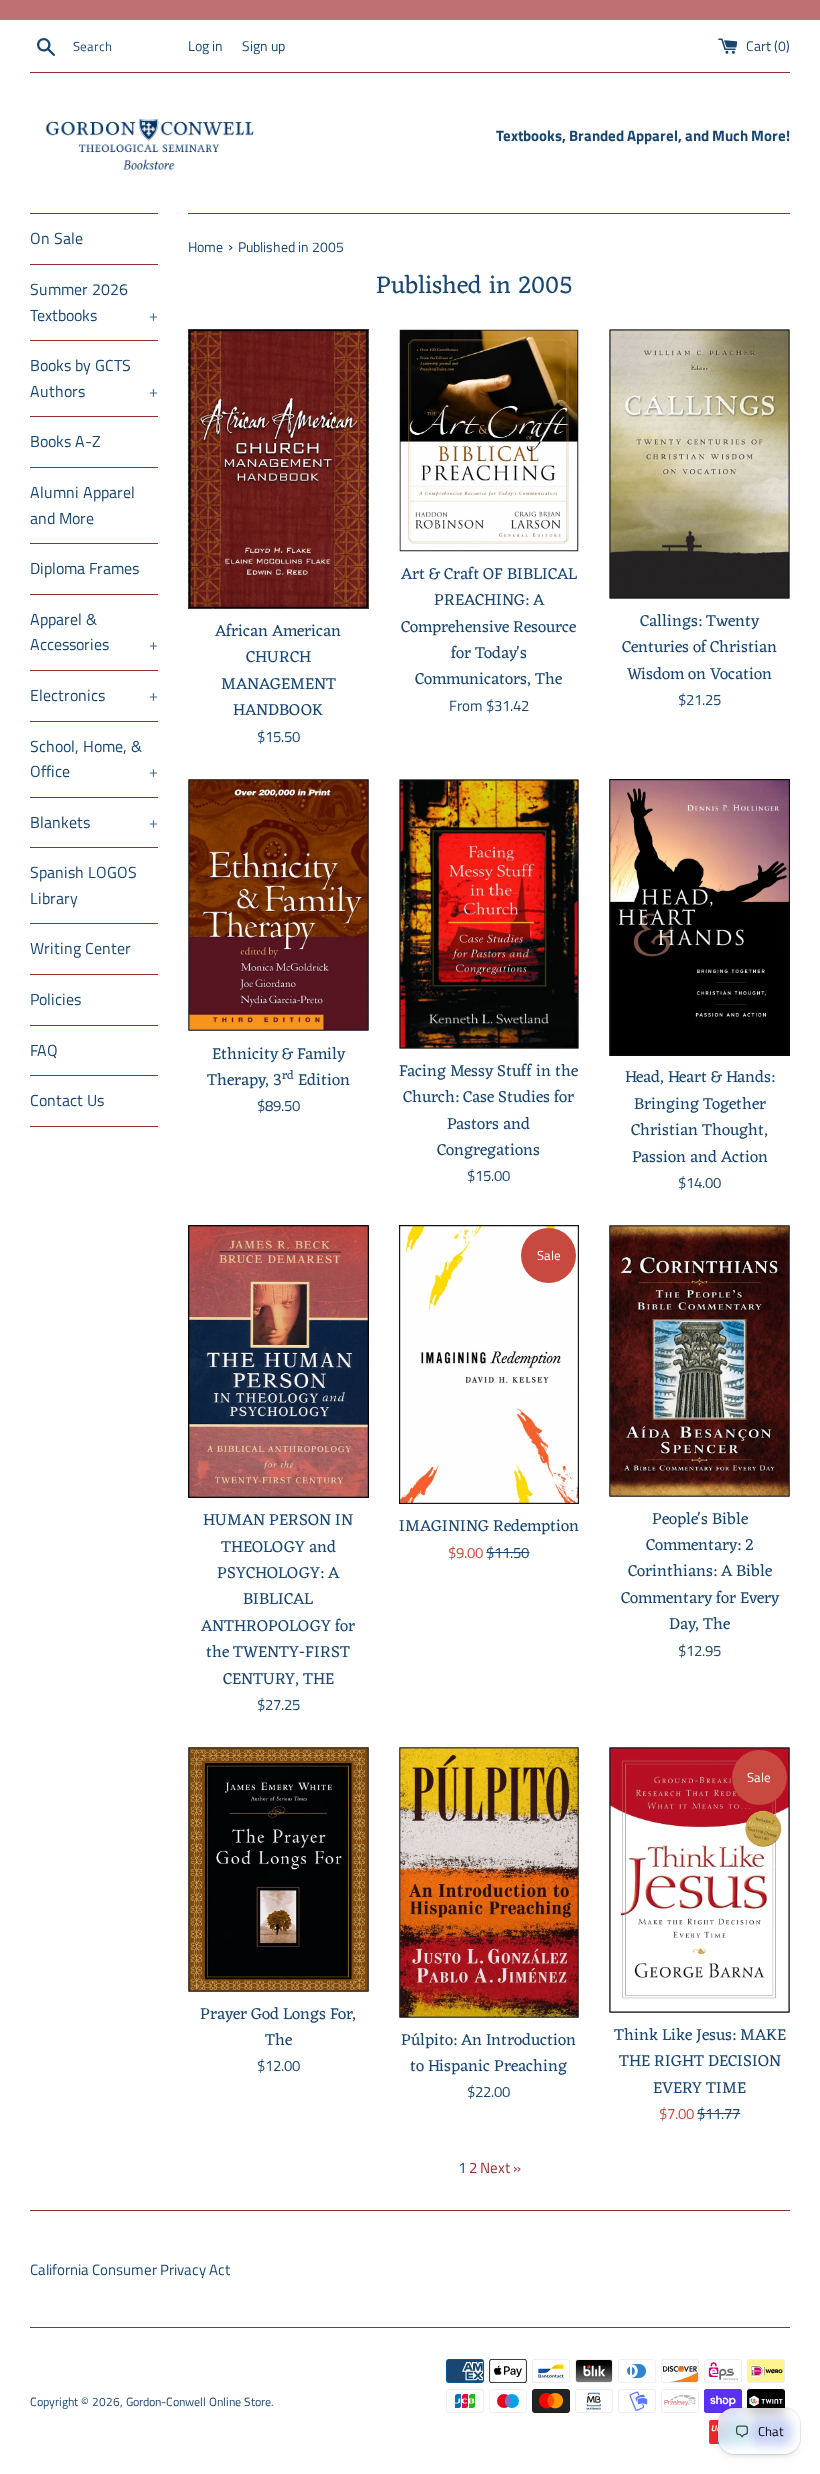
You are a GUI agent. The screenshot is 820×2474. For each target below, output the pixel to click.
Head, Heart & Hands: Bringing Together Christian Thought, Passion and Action (700, 1117)
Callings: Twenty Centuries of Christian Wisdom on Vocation (699, 648)
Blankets (94, 822)
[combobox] (126, 47)
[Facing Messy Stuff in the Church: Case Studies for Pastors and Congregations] (489, 914)
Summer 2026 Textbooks (94, 302)
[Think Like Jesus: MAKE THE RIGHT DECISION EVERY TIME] (699, 1880)
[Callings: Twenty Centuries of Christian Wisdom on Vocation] (699, 464)
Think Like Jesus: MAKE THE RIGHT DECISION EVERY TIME (700, 2062)
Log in (205, 46)
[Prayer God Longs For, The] (278, 1869)
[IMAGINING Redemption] (489, 1364)
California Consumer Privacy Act (130, 2269)
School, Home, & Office (94, 759)
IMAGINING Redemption (489, 1526)
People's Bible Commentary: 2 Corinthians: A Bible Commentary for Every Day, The (700, 1572)
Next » (500, 2167)
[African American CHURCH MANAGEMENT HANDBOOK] (278, 469)
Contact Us (67, 1100)
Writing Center (80, 948)
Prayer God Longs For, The (278, 2027)
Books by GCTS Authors (94, 378)
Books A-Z (65, 441)
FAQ (44, 1050)
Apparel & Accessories (94, 632)
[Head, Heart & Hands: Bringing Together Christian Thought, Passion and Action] (699, 917)
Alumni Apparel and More (82, 505)
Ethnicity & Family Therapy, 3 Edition (278, 1067)
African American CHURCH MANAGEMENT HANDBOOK (278, 671)
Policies (55, 999)
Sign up (263, 46)
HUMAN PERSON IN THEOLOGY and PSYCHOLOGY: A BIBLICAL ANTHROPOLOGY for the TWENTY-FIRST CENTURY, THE (278, 1599)
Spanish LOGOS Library (83, 885)
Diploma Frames (84, 568)
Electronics (94, 695)
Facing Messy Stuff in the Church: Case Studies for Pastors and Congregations (488, 1111)
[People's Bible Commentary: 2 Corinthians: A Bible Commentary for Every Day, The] (699, 1361)
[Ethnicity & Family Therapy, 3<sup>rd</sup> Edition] (278, 905)
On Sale (56, 238)
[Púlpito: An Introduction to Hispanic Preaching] (489, 1882)
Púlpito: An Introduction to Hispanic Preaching (488, 2053)
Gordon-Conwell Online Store (198, 2401)
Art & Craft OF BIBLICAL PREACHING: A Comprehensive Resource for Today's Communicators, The (489, 627)
